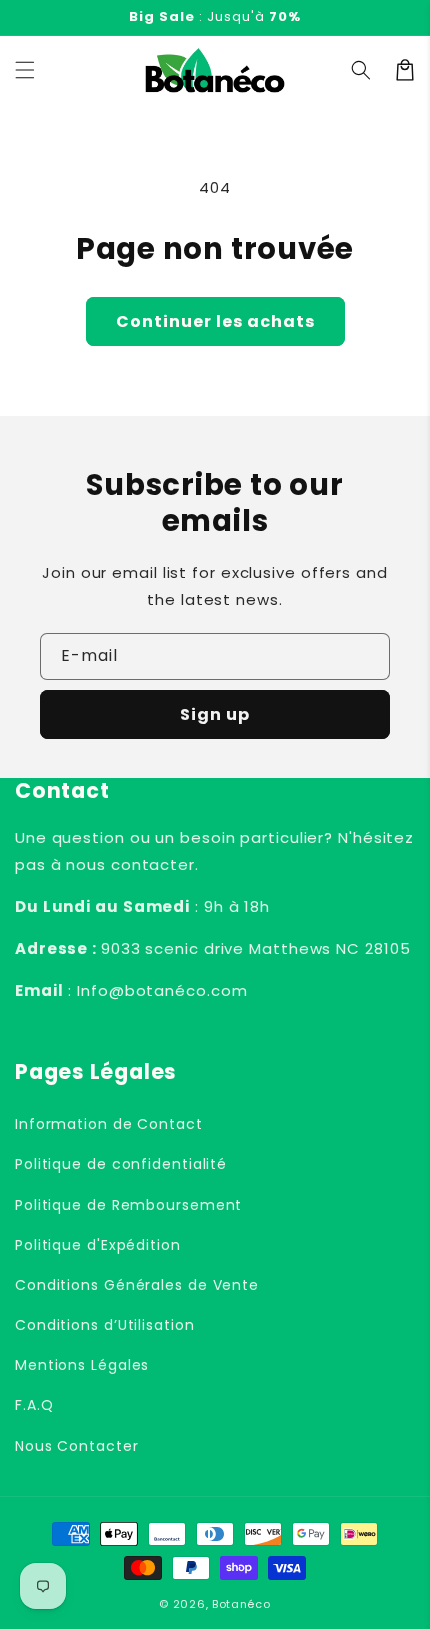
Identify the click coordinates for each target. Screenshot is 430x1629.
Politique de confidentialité (121, 1164)
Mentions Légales (82, 1365)
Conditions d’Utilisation (105, 1325)
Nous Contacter (77, 1446)
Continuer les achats (215, 321)
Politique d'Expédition (98, 1245)
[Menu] (25, 70)
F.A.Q (34, 1405)
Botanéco (241, 1604)
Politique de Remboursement (128, 1205)
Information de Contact (109, 1124)
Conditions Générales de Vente (137, 1285)
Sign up (215, 714)
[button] (361, 70)
